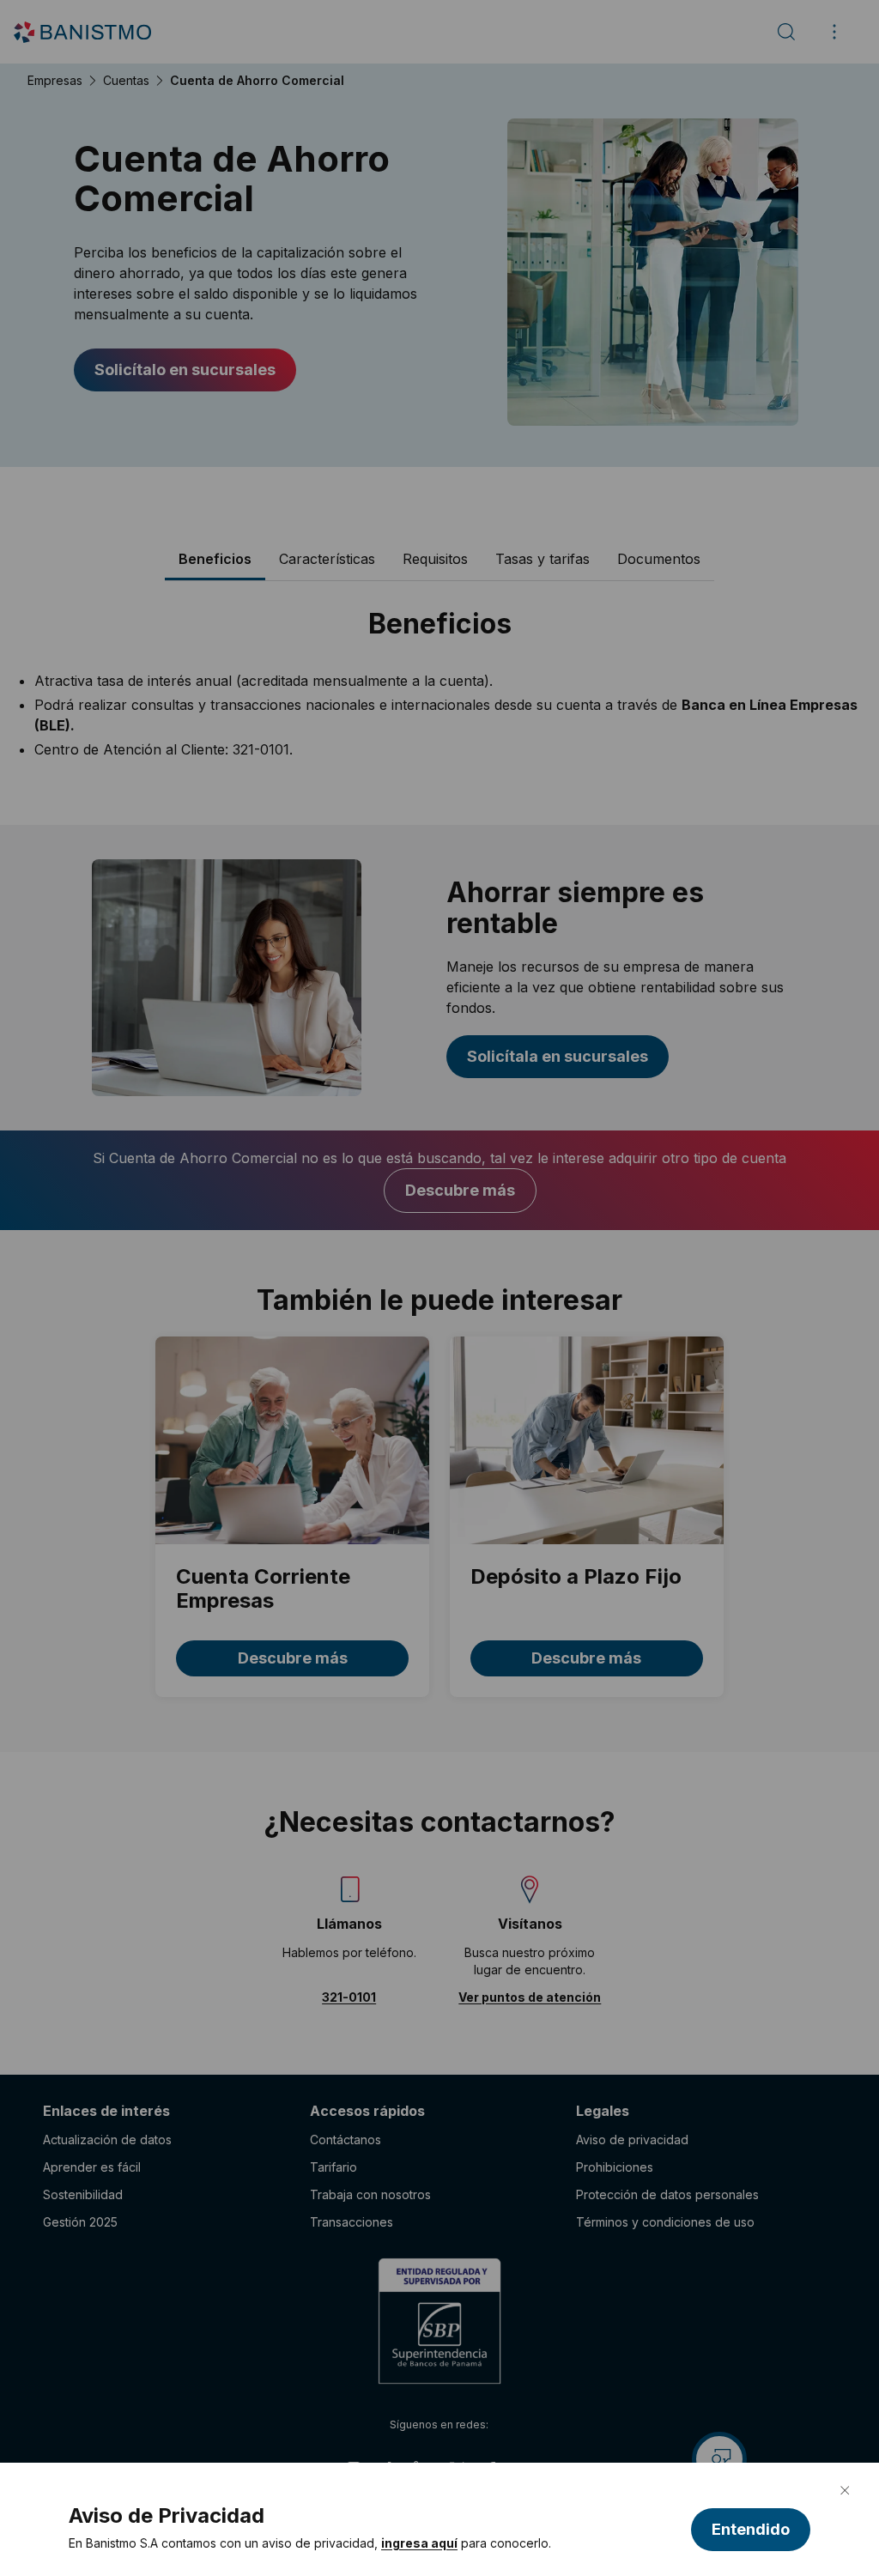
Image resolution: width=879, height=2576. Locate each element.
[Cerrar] (845, 2490)
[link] (419, 2543)
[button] (751, 2530)
